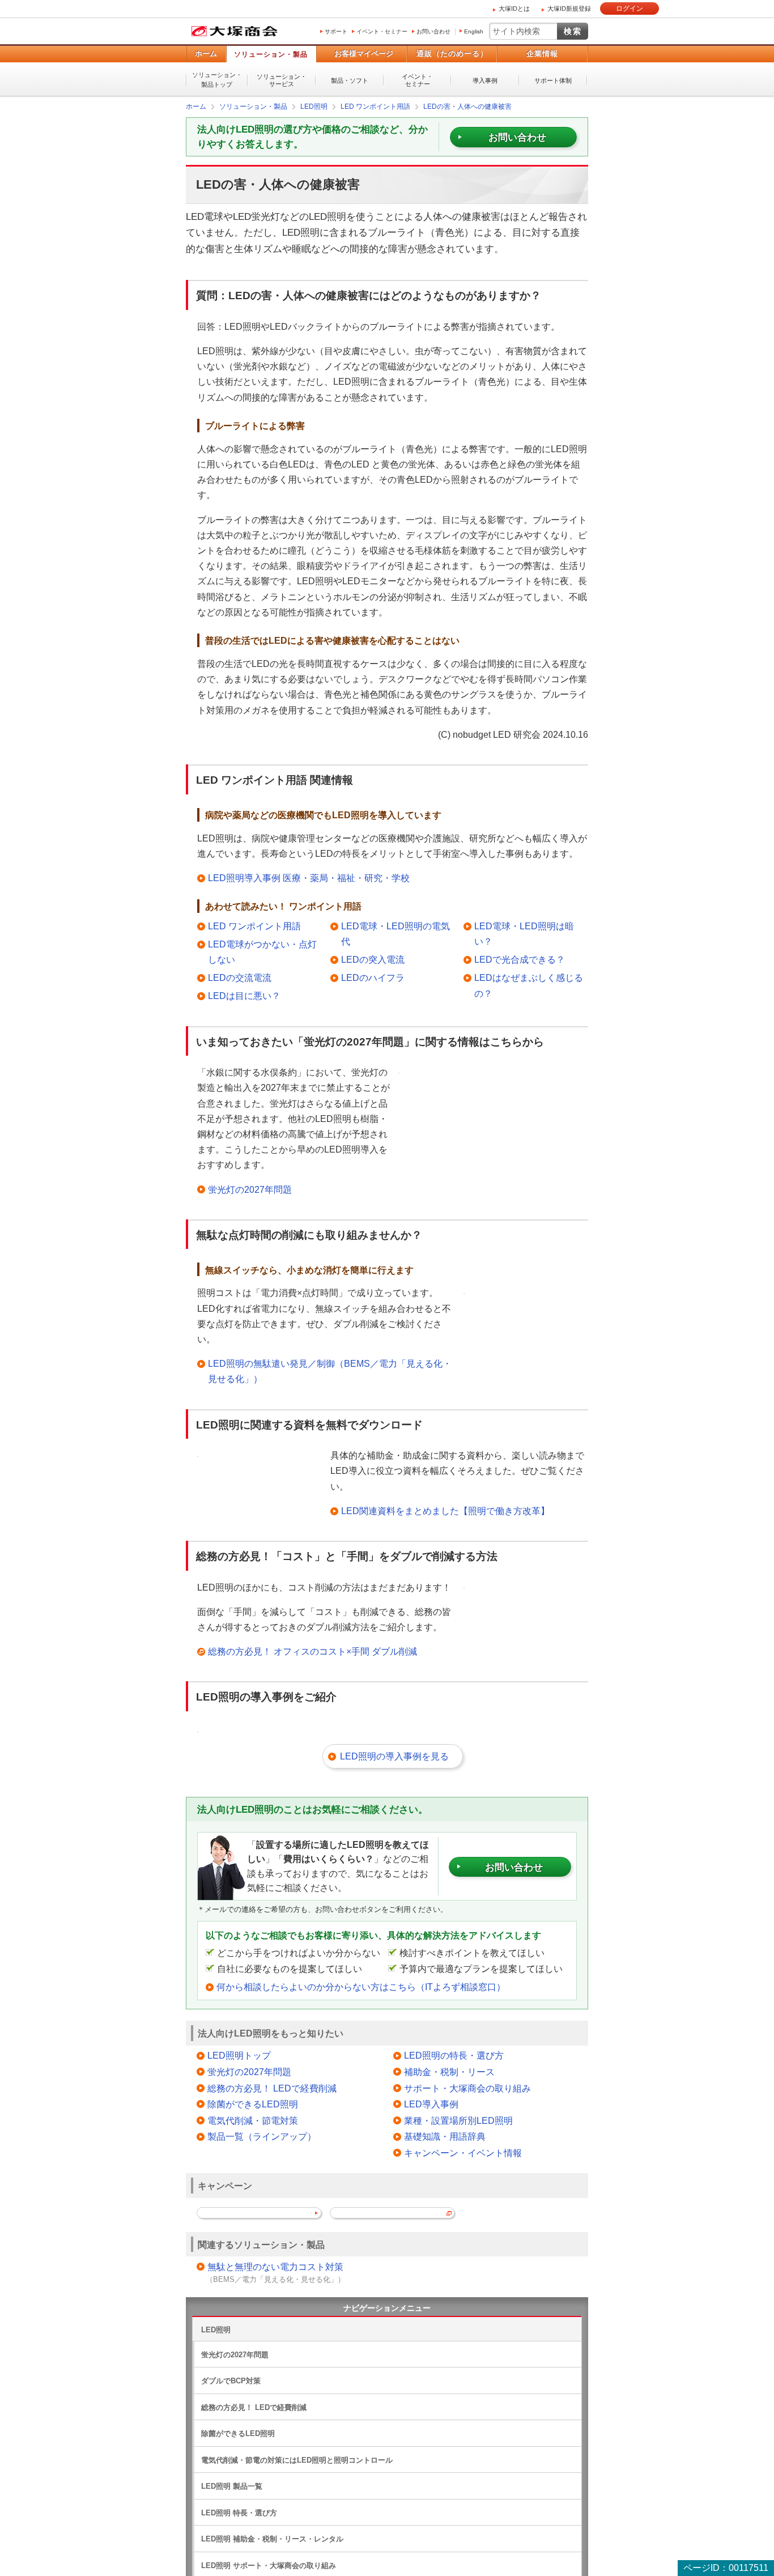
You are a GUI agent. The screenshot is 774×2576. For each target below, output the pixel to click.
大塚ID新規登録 (569, 8)
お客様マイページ (364, 54)
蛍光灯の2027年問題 (250, 1189)
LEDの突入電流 (373, 959)
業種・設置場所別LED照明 (458, 2120)
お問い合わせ (433, 31)
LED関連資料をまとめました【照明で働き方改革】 (445, 1510)
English (474, 31)
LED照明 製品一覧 (232, 2486)
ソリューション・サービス (282, 80)
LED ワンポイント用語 (254, 926)
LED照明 (216, 2329)
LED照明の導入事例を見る (394, 1756)
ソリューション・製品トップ (217, 80)
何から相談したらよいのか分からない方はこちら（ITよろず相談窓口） (361, 1986)
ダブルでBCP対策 (231, 2380)
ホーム (206, 54)
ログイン (630, 8)
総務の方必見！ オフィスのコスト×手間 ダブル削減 (312, 1651)
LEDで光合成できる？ (520, 959)
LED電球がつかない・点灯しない (262, 951)
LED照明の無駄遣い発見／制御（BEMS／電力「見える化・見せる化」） (330, 1371)
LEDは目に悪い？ (244, 995)
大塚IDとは (514, 8)
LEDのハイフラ (373, 977)
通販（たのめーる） (452, 54)
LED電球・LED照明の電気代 (395, 933)
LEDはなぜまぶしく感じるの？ (529, 985)
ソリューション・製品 (271, 54)
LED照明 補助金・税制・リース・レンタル (272, 2538)
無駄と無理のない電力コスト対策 (275, 2266)
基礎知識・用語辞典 (445, 2136)
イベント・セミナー (382, 31)
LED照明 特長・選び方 (239, 2512)
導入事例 (485, 80)
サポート (336, 31)
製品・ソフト (350, 80)
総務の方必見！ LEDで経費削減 (272, 2088)
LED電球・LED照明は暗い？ (524, 933)
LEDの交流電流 (240, 977)
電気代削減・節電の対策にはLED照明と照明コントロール (297, 2460)
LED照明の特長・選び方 (454, 2055)
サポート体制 (553, 80)
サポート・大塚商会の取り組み (467, 2088)
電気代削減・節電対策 (253, 2120)
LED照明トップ (239, 2055)
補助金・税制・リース (449, 2071)
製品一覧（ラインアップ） (262, 2136)
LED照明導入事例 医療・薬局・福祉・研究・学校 (309, 877)
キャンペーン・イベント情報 (463, 2152)
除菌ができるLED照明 (253, 2104)
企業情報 (542, 54)
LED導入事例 (431, 2104)
